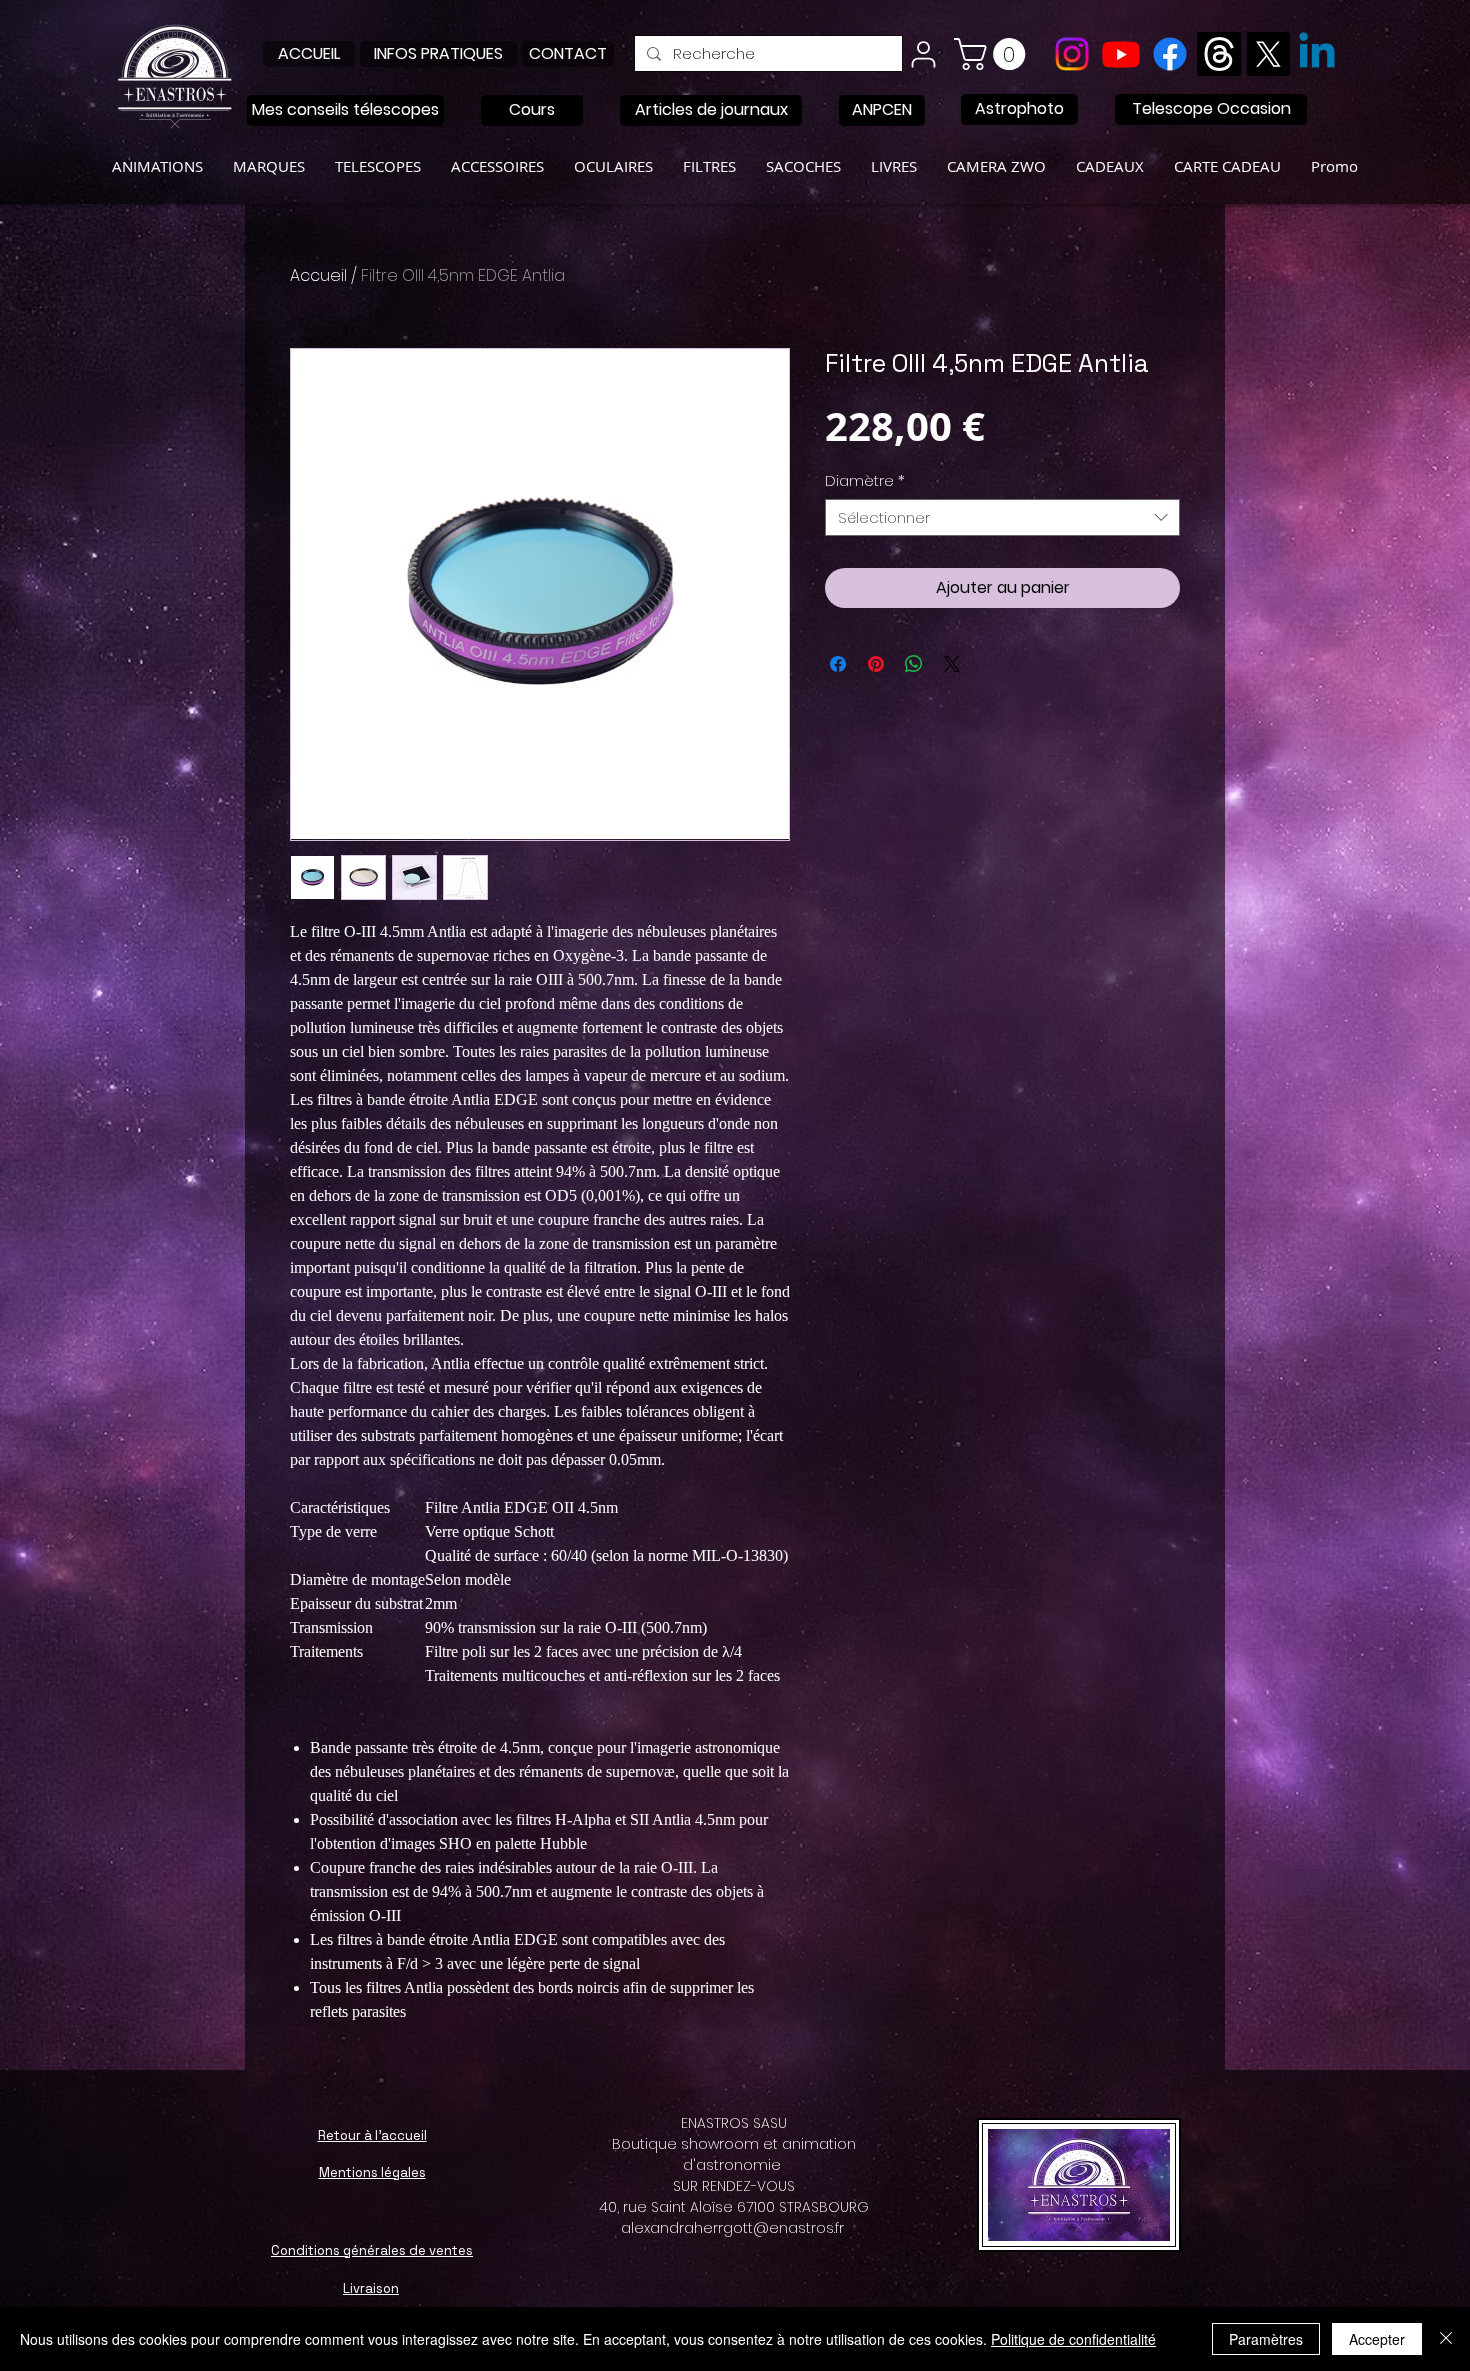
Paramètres (1266, 2339)
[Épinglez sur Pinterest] (876, 664)
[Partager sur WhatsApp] (914, 664)
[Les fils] (1219, 54)
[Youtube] (1121, 54)
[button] (993, 54)
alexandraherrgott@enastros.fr (732, 2228)
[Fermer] (1446, 2339)
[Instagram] (1072, 54)
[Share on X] (952, 664)
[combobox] (1002, 518)
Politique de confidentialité (1073, 2339)
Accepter (1377, 2339)
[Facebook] (1170, 54)
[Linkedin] (1317, 54)
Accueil (318, 275)
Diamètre (865, 481)
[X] (1268, 54)
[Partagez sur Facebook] (838, 664)
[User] (923, 54)
